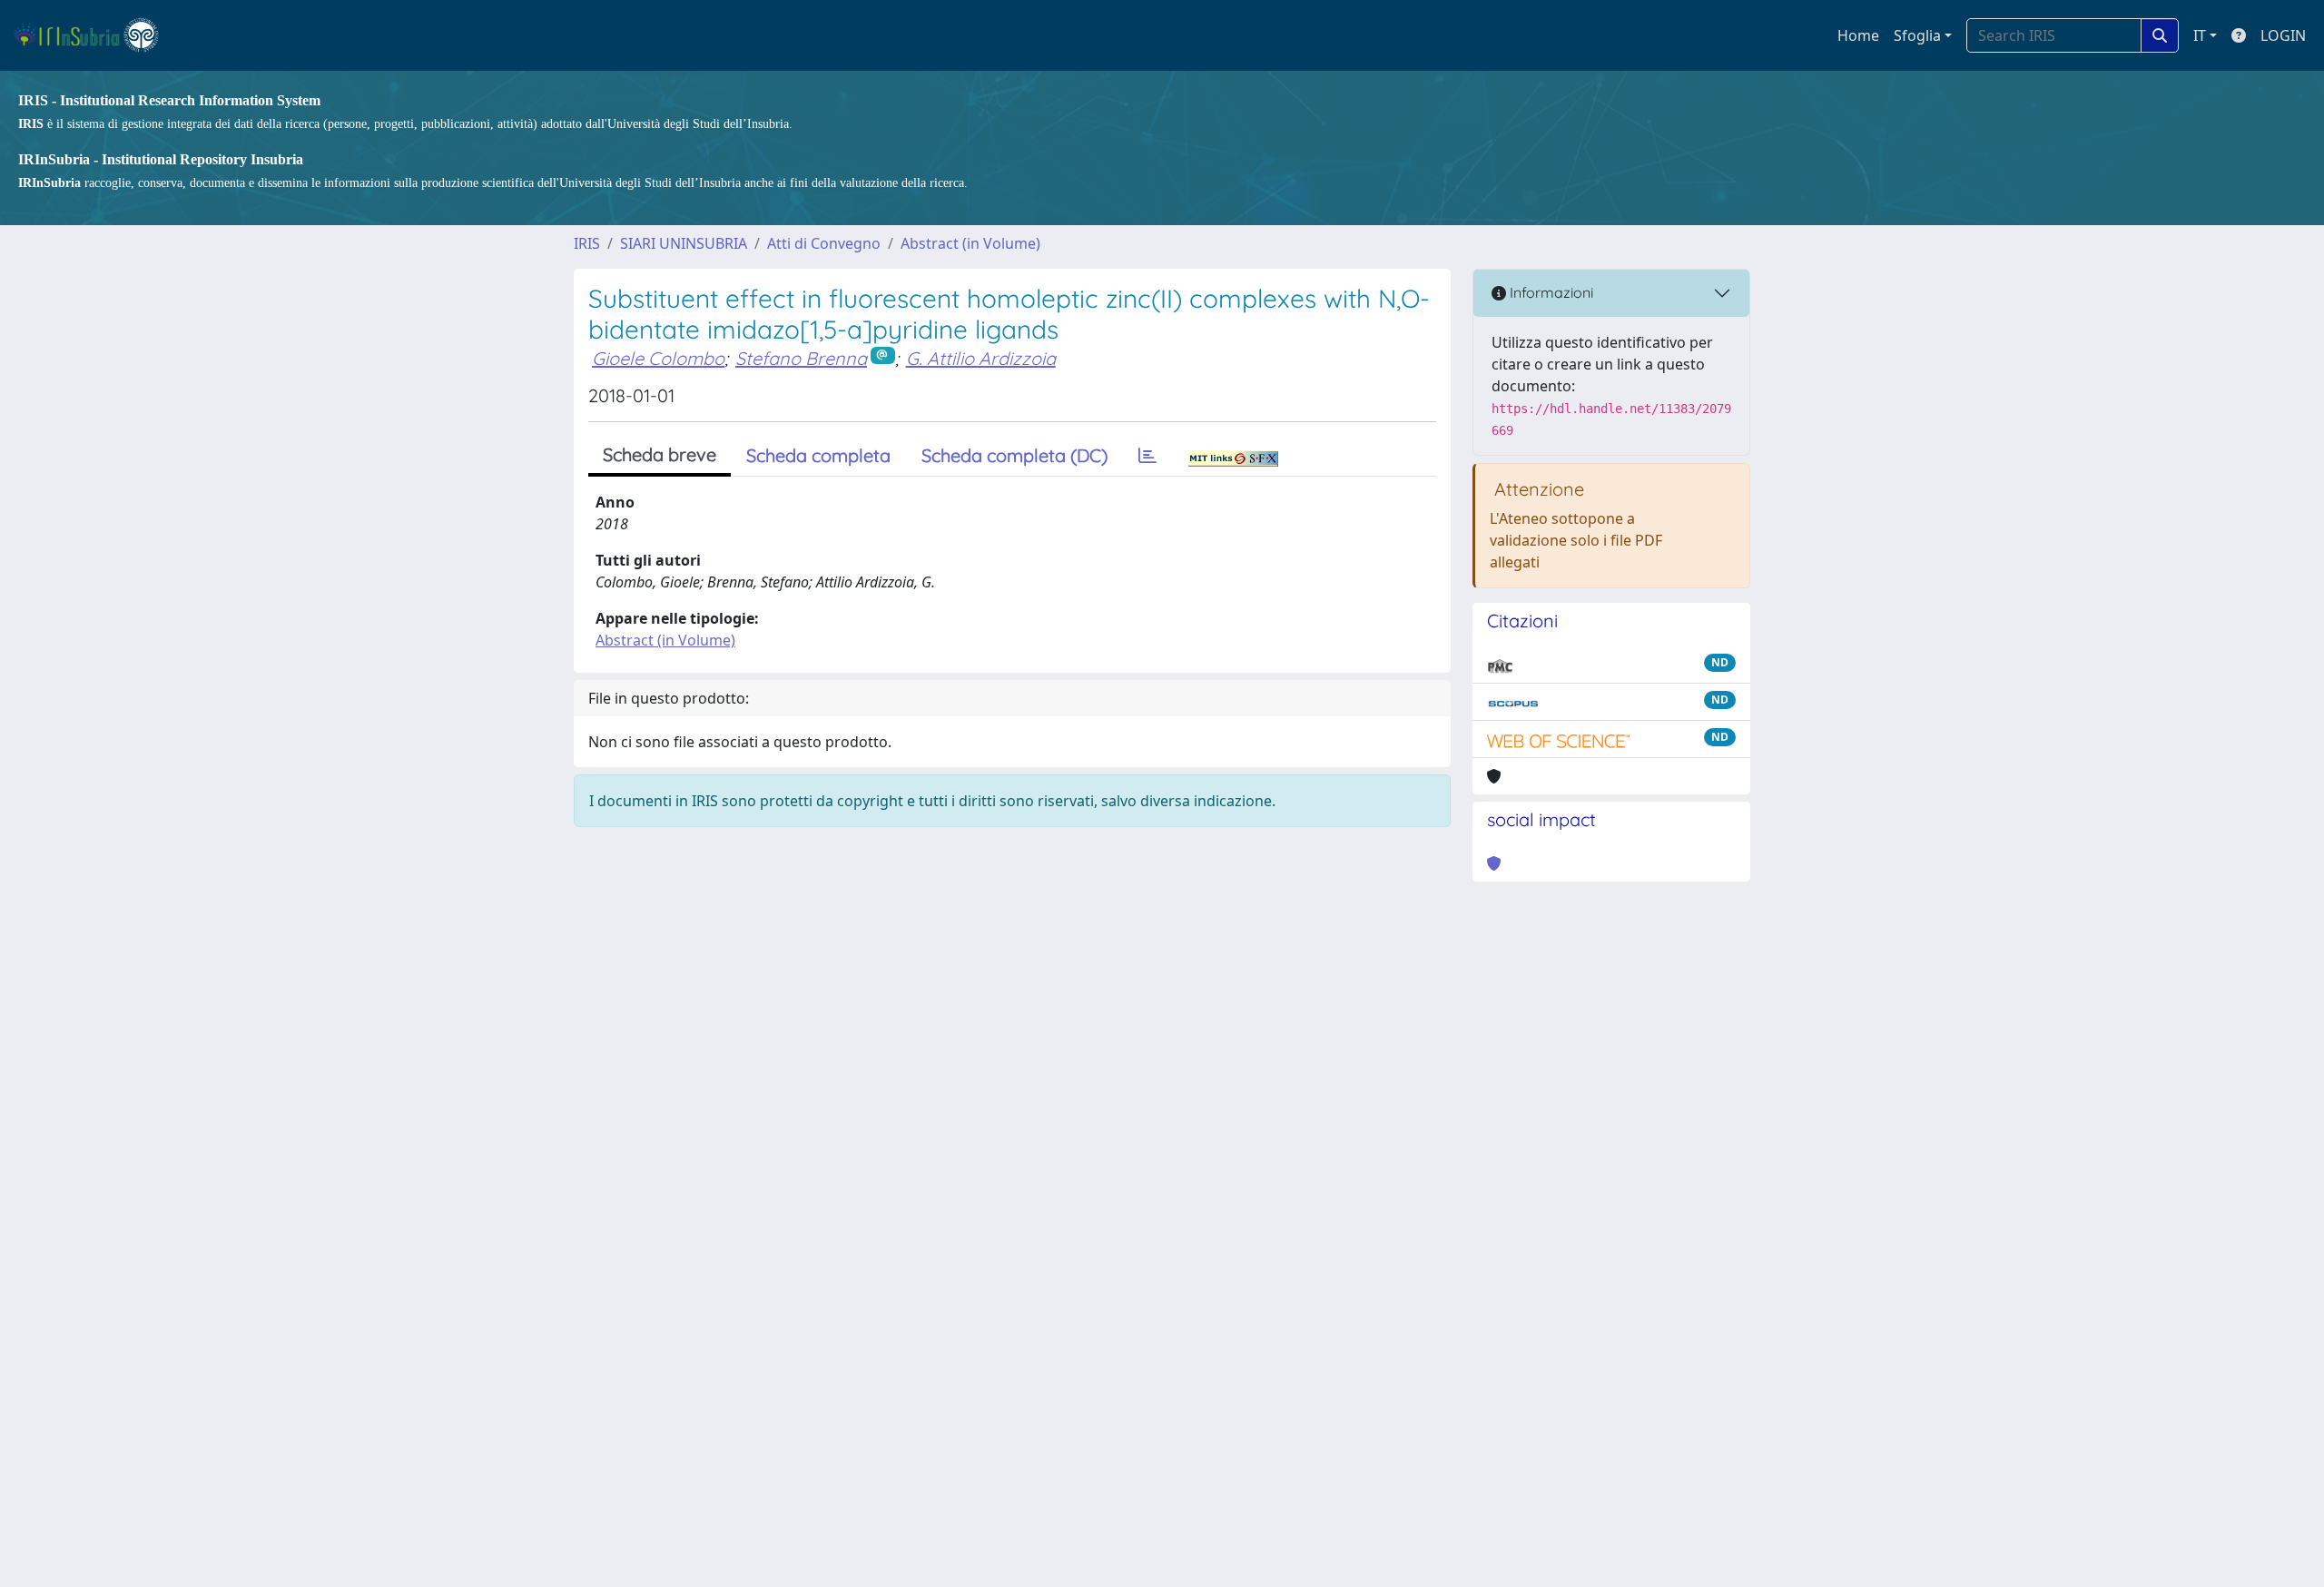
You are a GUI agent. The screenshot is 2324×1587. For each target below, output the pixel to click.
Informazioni (1550, 292)
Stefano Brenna (801, 358)
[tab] (1147, 456)
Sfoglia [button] (1917, 35)
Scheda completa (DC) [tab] (1014, 455)
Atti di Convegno (824, 243)
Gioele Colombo (658, 358)
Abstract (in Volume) (970, 243)
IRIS (587, 243)
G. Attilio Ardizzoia (981, 358)
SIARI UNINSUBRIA (684, 243)
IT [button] (2200, 35)
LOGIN (2283, 35)
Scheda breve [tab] (660, 454)
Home (1858, 35)
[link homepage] (94, 35)
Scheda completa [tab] (818, 455)
